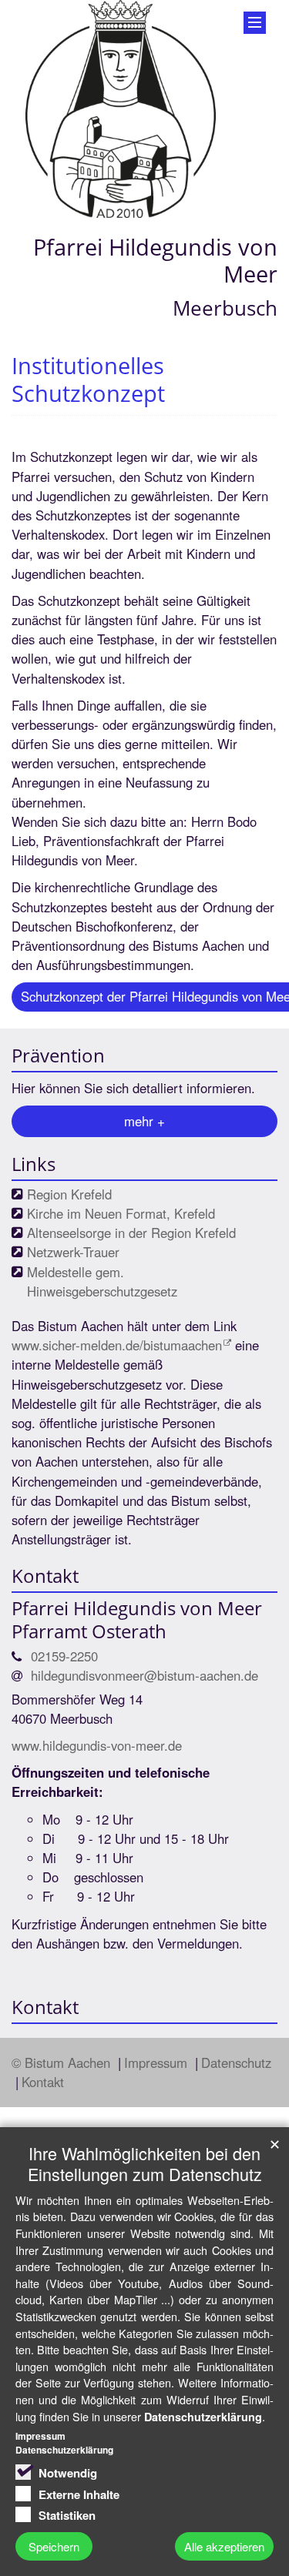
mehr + (144, 1121)
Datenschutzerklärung (203, 2417)
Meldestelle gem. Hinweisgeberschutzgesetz (102, 1281)
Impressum (158, 2062)
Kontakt (43, 2082)
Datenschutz (236, 2062)
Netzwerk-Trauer (73, 1252)
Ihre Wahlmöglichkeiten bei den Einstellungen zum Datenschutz (145, 2163)
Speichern (54, 2546)
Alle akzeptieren (224, 2546)
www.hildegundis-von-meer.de (97, 1745)
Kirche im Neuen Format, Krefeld (121, 1213)
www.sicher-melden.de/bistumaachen (117, 1345)
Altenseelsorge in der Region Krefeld (131, 1233)
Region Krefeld (69, 1194)
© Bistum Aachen (63, 2062)
